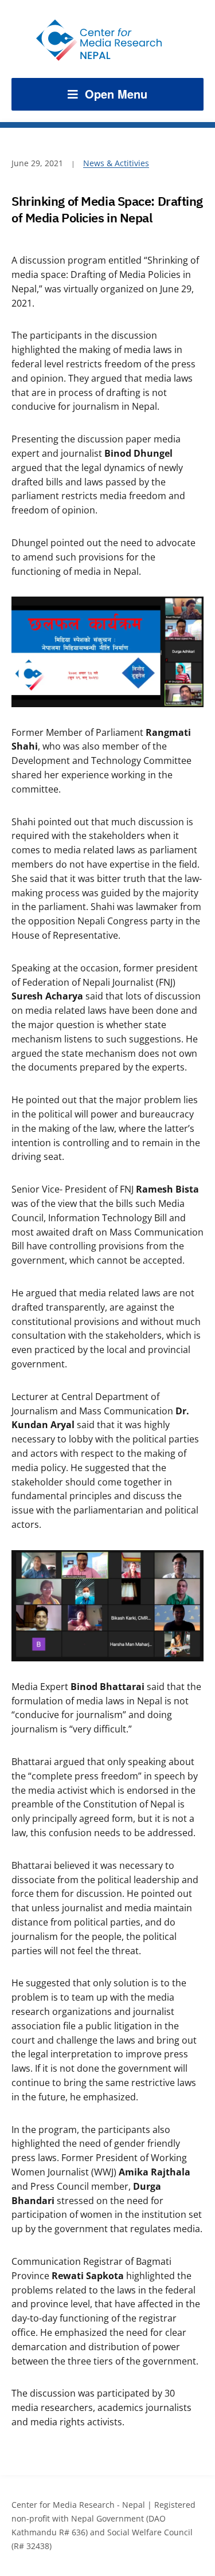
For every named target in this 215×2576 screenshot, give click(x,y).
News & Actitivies (116, 163)
